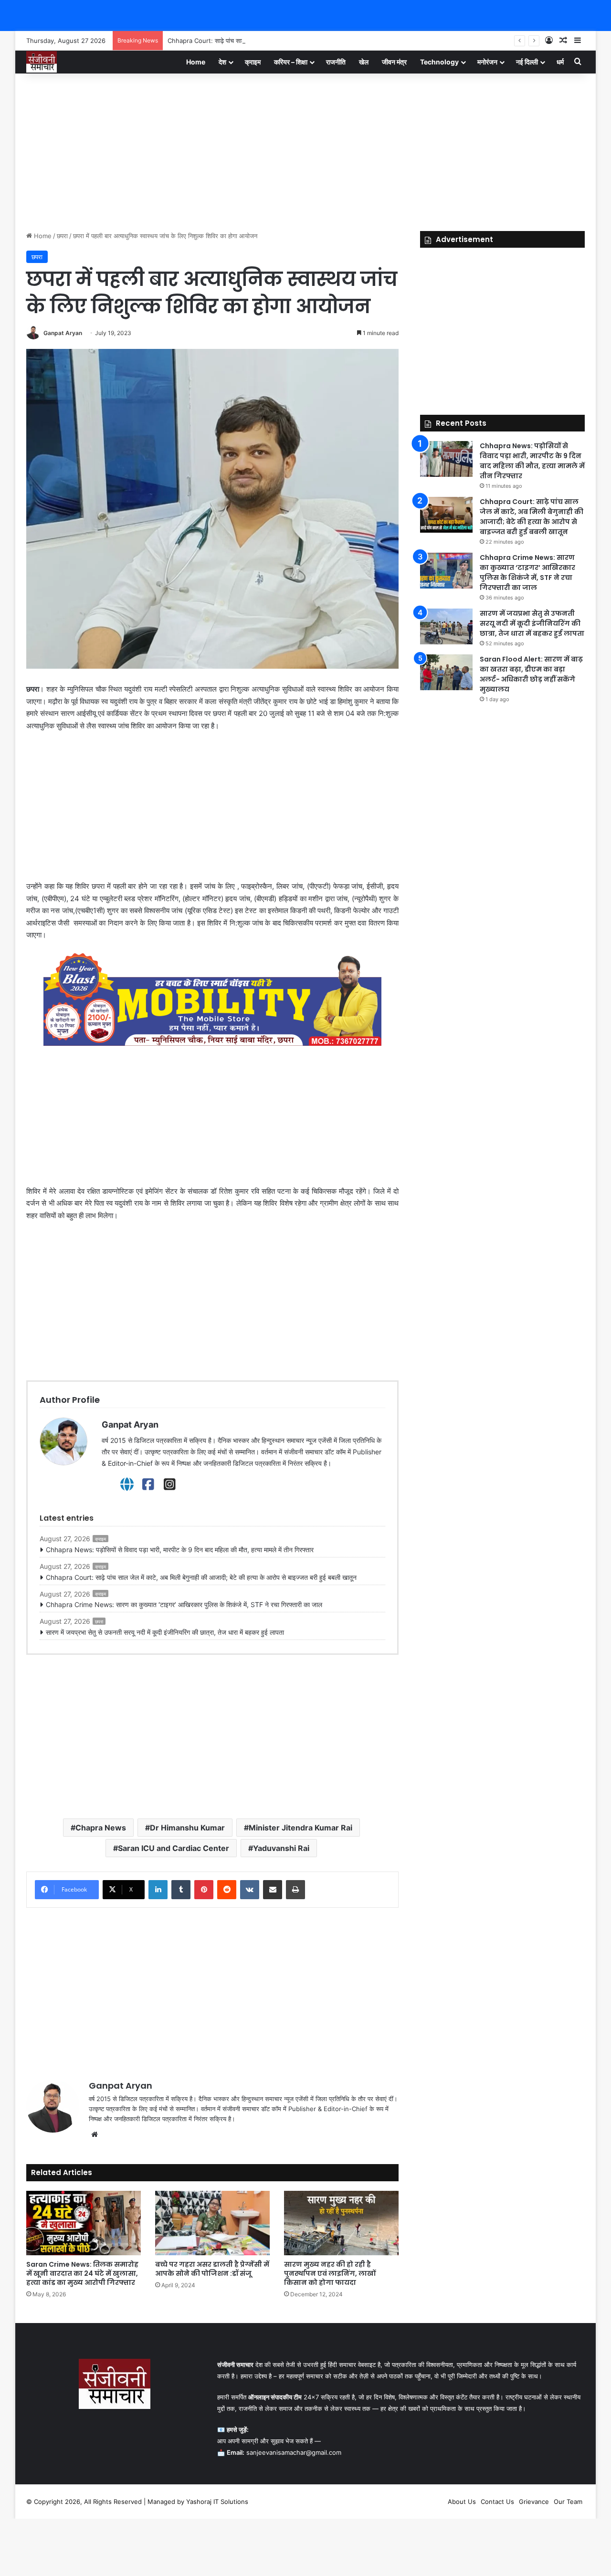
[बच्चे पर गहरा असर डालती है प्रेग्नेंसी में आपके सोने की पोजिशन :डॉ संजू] (212, 2223)
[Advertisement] (305, 150)
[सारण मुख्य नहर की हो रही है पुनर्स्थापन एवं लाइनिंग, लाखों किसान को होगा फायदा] (341, 2223)
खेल (364, 62)
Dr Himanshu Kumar (187, 1828)
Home (196, 62)
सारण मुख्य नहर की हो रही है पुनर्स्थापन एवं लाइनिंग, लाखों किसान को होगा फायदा (330, 2273)
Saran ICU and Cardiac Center (174, 1848)
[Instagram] (170, 1484)
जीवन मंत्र (394, 62)
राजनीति (336, 62)
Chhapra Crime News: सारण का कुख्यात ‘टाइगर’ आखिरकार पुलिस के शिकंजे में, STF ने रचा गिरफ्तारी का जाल (184, 1604)
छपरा (62, 236)
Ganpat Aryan (63, 333)
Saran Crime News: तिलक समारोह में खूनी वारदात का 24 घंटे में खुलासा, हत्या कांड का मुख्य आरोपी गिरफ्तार (82, 2273)
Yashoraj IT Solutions (217, 2502)
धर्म (560, 62)
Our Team (568, 2502)
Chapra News (101, 1828)
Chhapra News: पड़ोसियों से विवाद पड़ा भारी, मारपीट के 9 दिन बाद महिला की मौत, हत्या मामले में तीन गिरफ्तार (180, 1550)
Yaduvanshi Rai (281, 1848)
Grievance (534, 2502)
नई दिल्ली (527, 62)
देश (222, 62)
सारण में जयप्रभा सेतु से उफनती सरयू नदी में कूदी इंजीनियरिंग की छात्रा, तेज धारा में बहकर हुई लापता (165, 1632)
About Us (462, 2502)
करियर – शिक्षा (291, 62)
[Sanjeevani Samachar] (42, 62)
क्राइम (253, 62)
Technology (439, 62)
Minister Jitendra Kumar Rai (300, 1828)
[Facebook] (148, 1484)
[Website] (127, 1484)
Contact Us (497, 2502)
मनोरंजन (487, 62)
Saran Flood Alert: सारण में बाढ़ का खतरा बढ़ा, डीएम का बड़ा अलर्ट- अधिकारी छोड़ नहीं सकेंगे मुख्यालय (531, 674)
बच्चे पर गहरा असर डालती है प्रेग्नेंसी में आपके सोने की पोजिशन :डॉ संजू (212, 2269)
